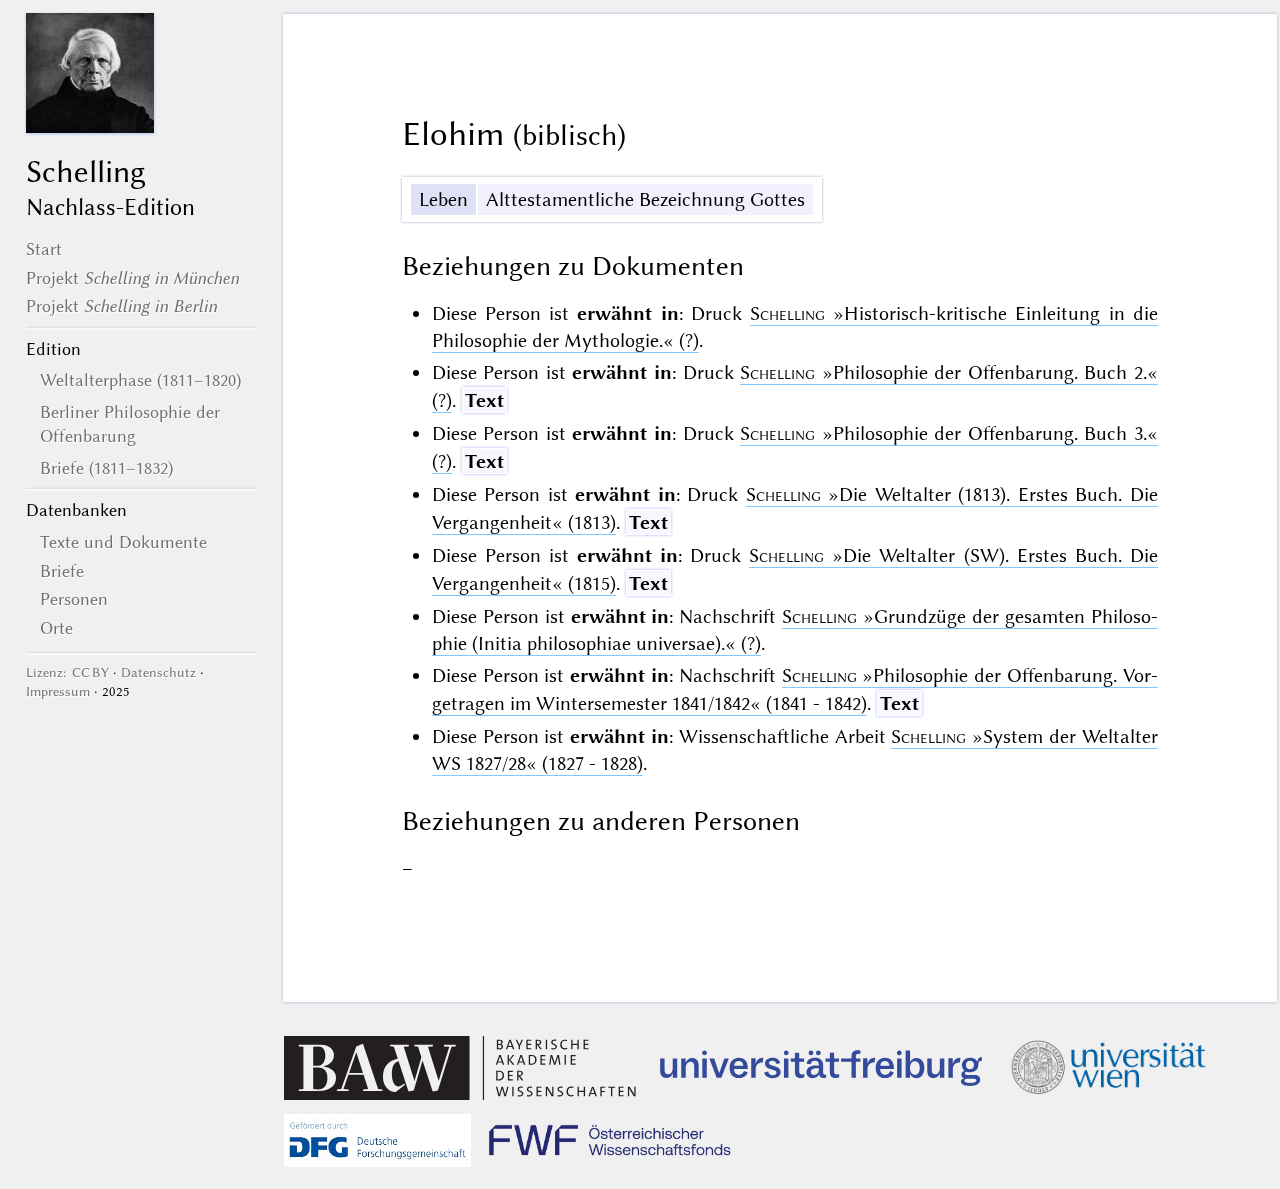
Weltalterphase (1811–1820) (140, 380)
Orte (56, 628)
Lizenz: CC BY (67, 672)
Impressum (58, 691)
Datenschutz (158, 672)
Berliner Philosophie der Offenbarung (130, 424)
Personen (74, 599)
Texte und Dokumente (123, 542)
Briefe (62, 571)
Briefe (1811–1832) (106, 468)
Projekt (132, 278)
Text (484, 400)
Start (44, 249)
